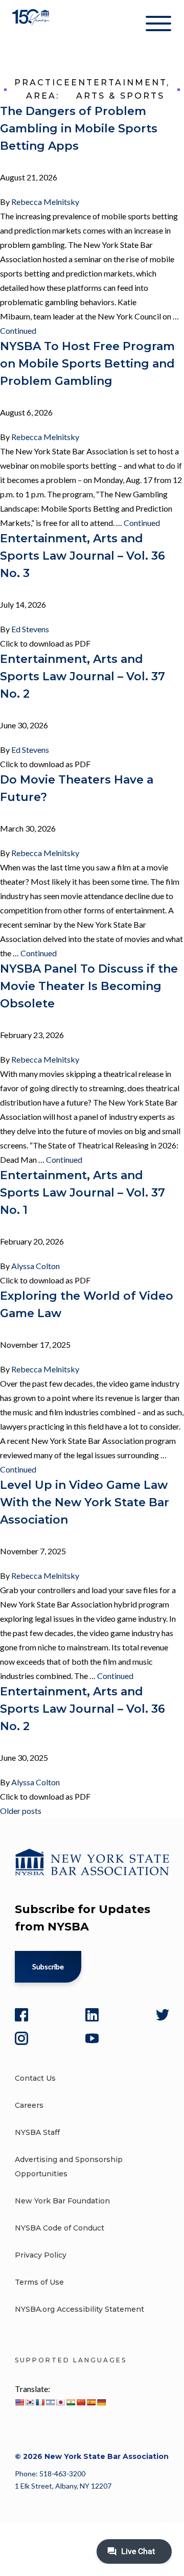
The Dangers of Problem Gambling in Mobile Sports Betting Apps (79, 129)
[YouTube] (92, 2038)
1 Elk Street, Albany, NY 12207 (63, 2486)
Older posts (21, 1811)
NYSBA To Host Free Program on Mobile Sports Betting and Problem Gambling (87, 364)
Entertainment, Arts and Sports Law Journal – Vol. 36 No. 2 (83, 1709)
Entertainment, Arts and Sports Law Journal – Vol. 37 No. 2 (83, 676)
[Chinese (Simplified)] (81, 2402)
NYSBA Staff (37, 2132)
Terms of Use (39, 2282)
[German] (101, 2402)
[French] (40, 2402)
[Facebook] (21, 2015)
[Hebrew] (50, 2402)
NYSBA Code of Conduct (60, 2228)
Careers (29, 2105)
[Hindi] (71, 2402)
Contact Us (35, 2078)
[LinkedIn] (92, 2015)
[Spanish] (91, 2402)
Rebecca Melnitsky (45, 202)
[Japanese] (60, 2402)
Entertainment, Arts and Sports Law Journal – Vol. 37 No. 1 (83, 1193)
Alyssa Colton (36, 1266)
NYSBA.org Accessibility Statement (79, 2309)
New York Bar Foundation (62, 2201)
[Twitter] (163, 2015)
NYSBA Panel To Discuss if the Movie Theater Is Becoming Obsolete (89, 986)
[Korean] (30, 2402)
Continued (18, 330)
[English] (19, 2402)
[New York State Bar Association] (32, 25)
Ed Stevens (30, 629)
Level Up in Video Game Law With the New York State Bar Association (85, 1502)
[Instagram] (21, 2038)
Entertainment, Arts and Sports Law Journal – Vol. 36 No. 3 (83, 556)
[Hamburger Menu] (158, 26)
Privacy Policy (41, 2255)
